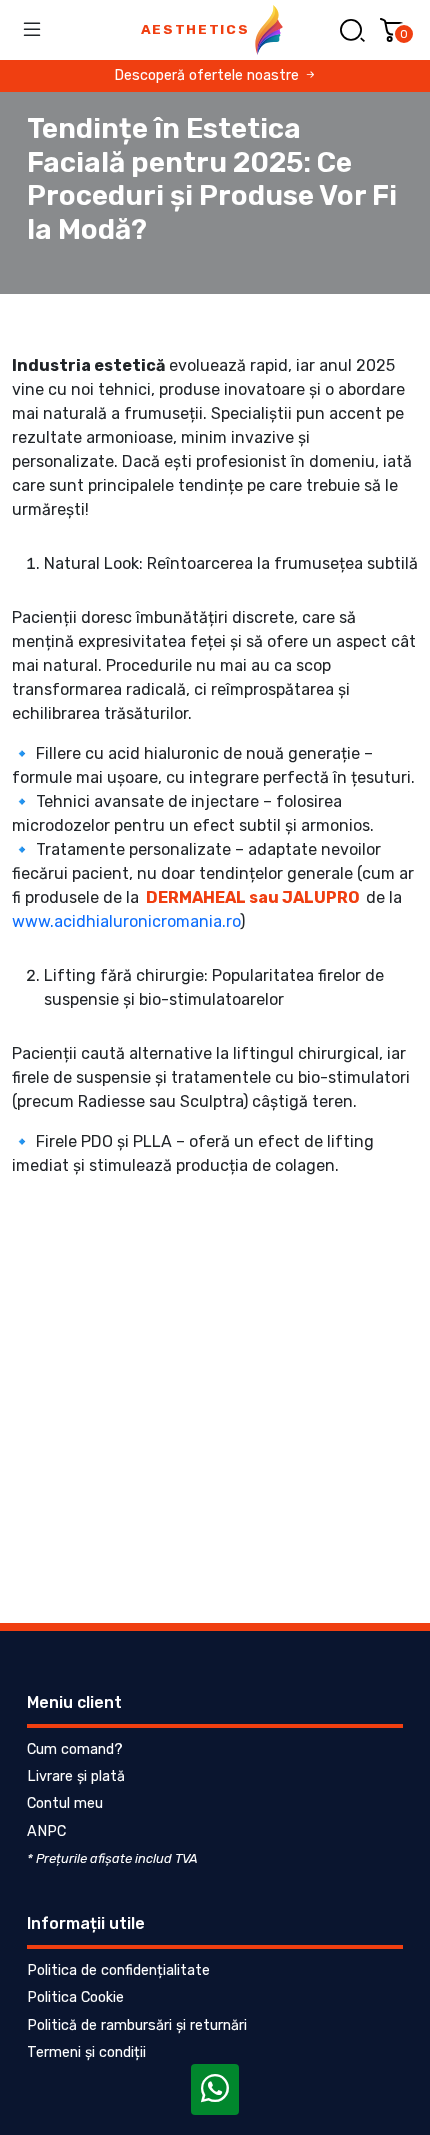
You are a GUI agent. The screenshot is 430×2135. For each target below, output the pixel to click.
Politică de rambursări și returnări (137, 2025)
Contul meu (65, 1803)
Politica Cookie (75, 1997)
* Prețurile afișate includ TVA (112, 1858)
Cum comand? (75, 1749)
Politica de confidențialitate (118, 1970)
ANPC (46, 1831)
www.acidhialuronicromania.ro (126, 921)
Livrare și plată (76, 1776)
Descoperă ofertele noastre (208, 75)
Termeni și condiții (86, 2052)
